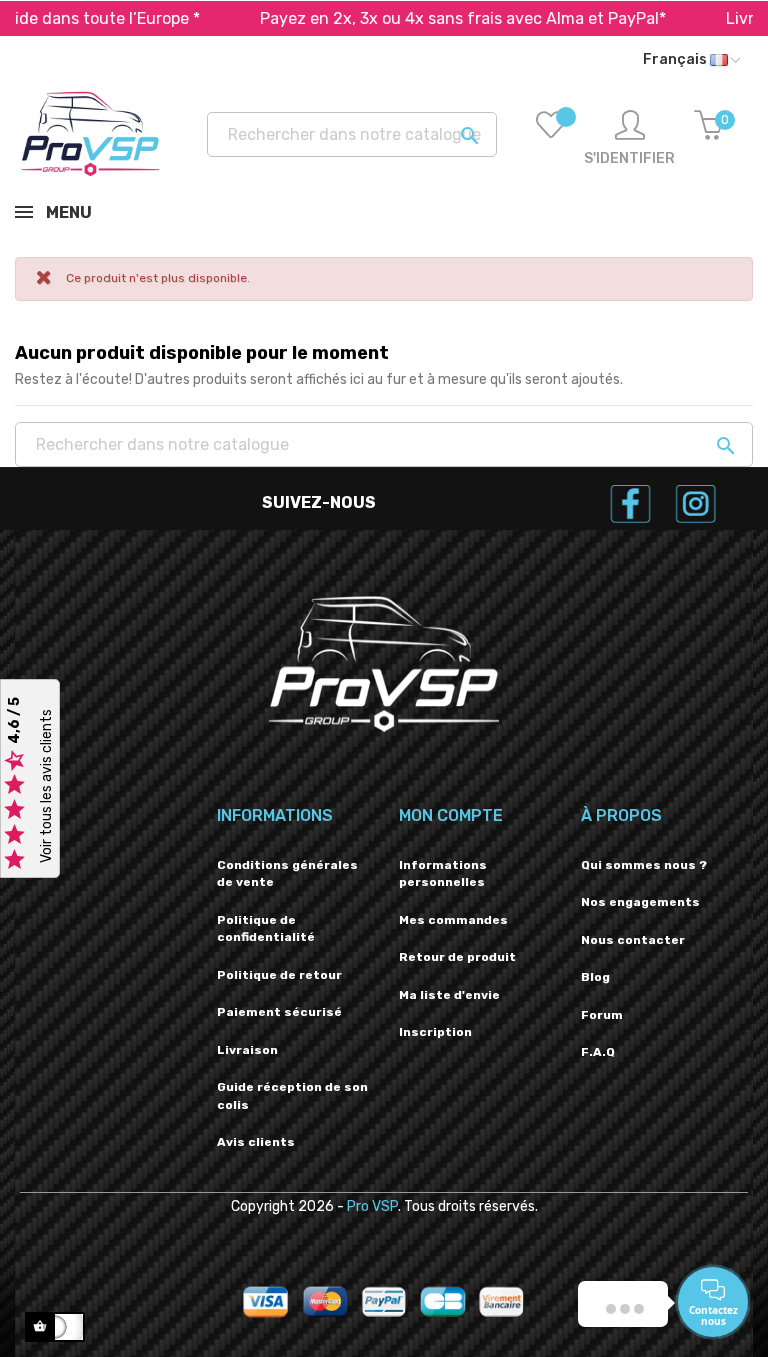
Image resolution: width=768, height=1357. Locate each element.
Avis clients (256, 1142)
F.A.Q (598, 1052)
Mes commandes (453, 920)
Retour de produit (457, 957)
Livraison (247, 1050)
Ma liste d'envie (449, 995)
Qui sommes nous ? (644, 865)
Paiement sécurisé (279, 1012)
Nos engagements (640, 902)
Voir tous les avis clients (46, 786)
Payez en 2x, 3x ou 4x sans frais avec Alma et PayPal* (420, 18)
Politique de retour (279, 975)
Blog (595, 977)
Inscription (435, 1032)
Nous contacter (633, 940)
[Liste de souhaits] (551, 139)
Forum (602, 1015)
